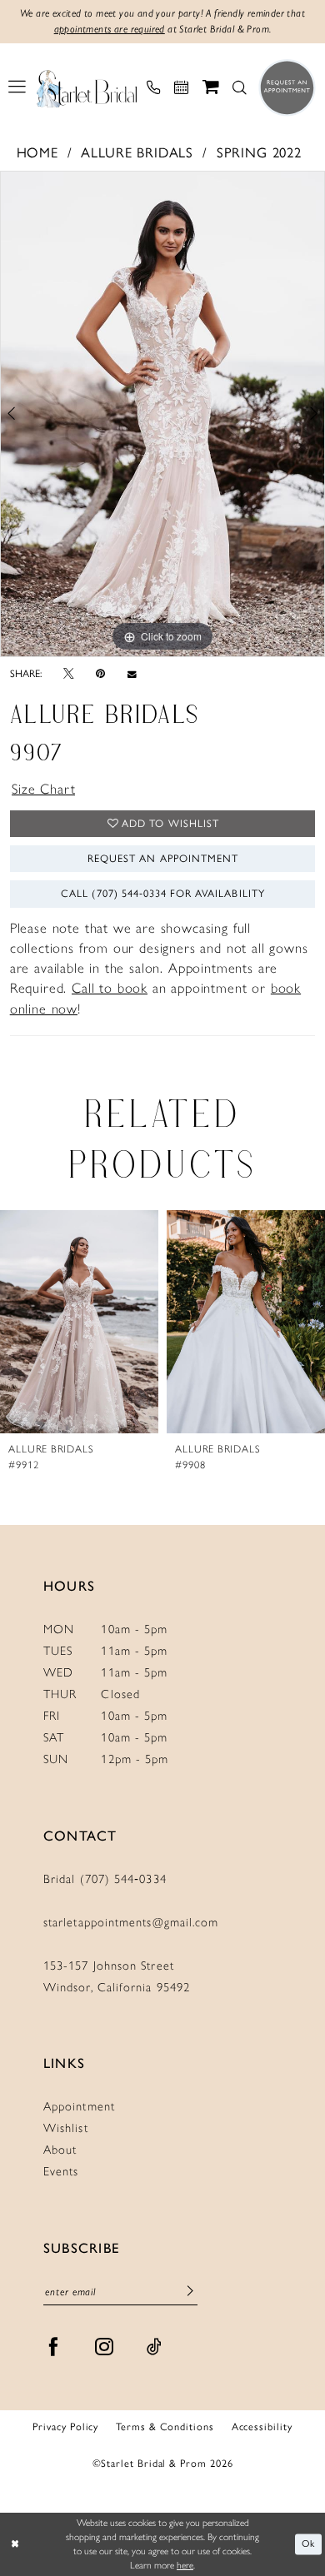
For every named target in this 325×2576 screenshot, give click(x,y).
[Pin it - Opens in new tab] (100, 674)
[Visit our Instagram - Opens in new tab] (105, 2348)
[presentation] (112, 1322)
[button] (17, 87)
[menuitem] (17, 87)
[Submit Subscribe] (190, 2292)
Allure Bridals (137, 152)
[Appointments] (182, 88)
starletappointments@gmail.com (131, 1922)
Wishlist (66, 2128)
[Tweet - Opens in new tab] (68, 674)
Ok (308, 2544)
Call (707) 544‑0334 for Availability (162, 893)
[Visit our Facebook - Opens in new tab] (54, 2348)
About (60, 2150)
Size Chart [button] (43, 789)
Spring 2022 (259, 152)
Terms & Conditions (165, 2427)
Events (61, 2171)
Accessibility (262, 2427)
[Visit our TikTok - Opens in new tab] (155, 2348)
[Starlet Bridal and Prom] (87, 87)
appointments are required (110, 29)
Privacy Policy (65, 2427)
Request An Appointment (163, 858)
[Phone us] (153, 88)
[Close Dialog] (15, 2544)
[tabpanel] (162, 414)
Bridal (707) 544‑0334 (105, 1879)
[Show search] (240, 88)
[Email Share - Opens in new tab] (132, 674)
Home (37, 152)
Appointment (79, 2106)
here (185, 2565)
